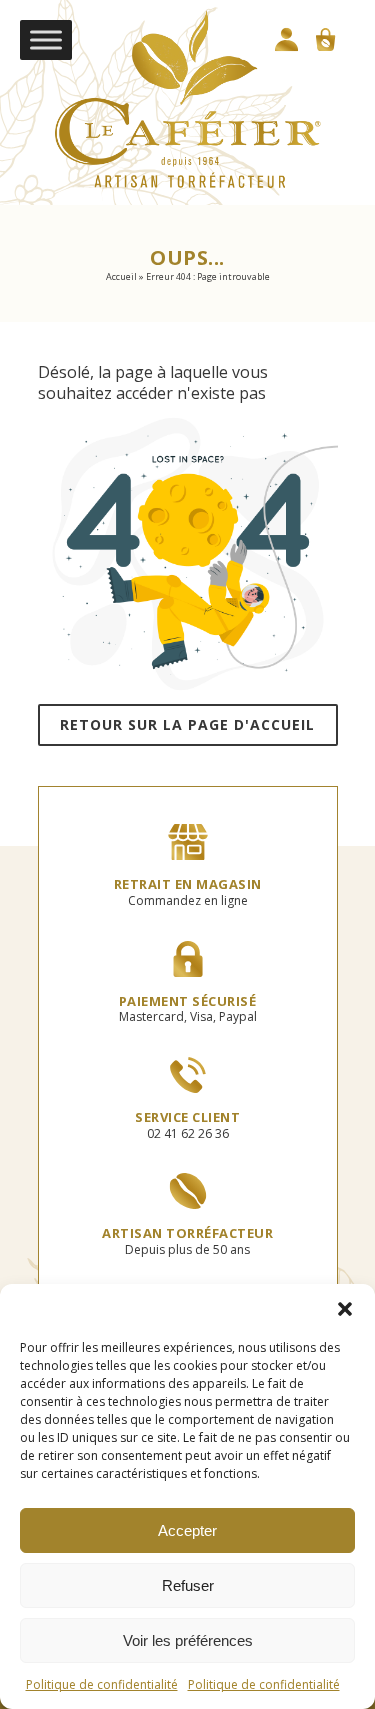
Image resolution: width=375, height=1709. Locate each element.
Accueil (121, 276)
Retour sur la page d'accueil (187, 724)
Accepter (187, 1530)
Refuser (188, 1585)
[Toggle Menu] (46, 39)
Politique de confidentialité (102, 1684)
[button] (345, 1309)
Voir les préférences (188, 1640)
